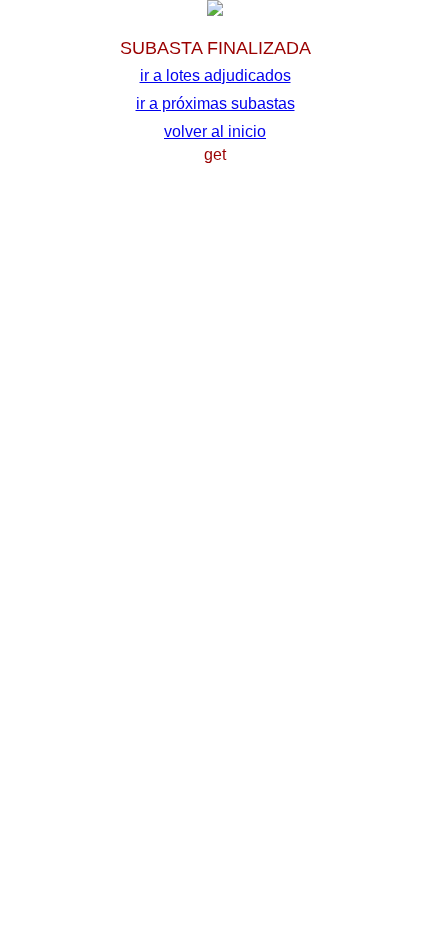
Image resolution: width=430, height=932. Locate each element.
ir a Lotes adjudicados (215, 75)
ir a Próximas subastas (215, 103)
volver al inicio (215, 131)
